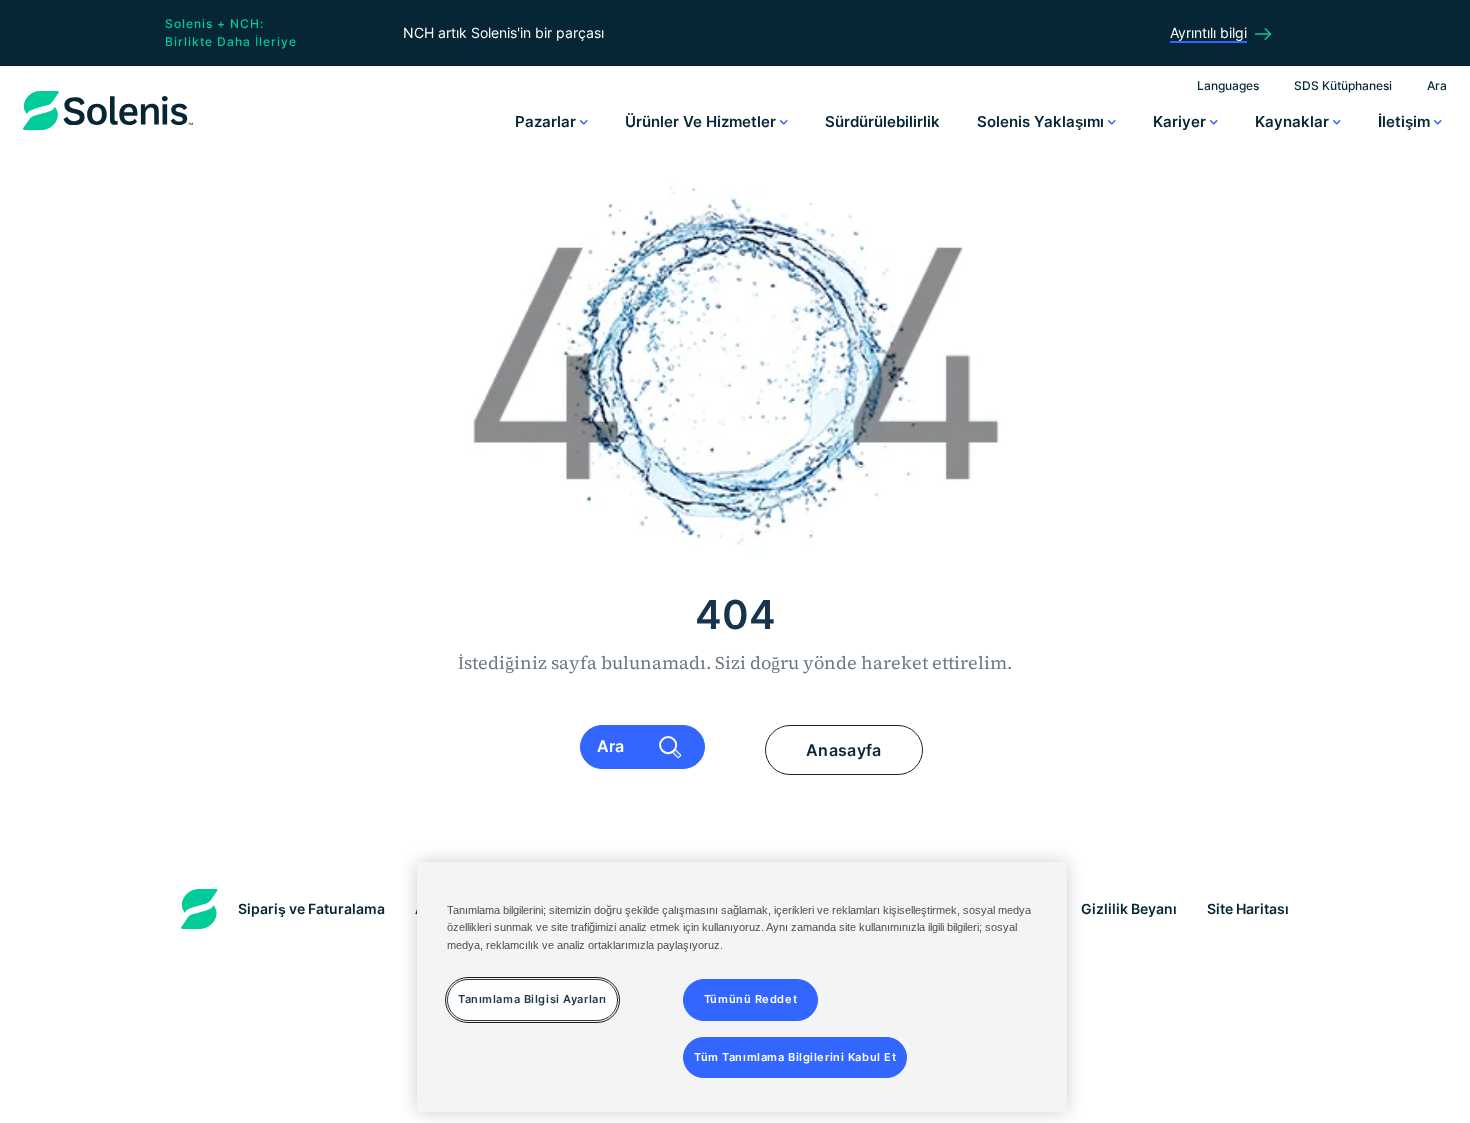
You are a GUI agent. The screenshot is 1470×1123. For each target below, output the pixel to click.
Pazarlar (547, 121)
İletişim (1406, 121)
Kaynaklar (1294, 121)
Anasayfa (844, 750)
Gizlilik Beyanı (1129, 908)
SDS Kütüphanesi (1343, 85)
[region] (742, 987)
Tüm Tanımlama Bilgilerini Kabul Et (795, 1056)
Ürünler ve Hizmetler (702, 121)
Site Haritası (1248, 908)
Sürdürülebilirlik (882, 121)
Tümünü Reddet (750, 998)
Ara (1437, 85)
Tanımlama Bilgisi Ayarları (532, 998)
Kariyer (1181, 121)
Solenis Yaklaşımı (1042, 121)
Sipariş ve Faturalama (311, 908)
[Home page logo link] (108, 130)
